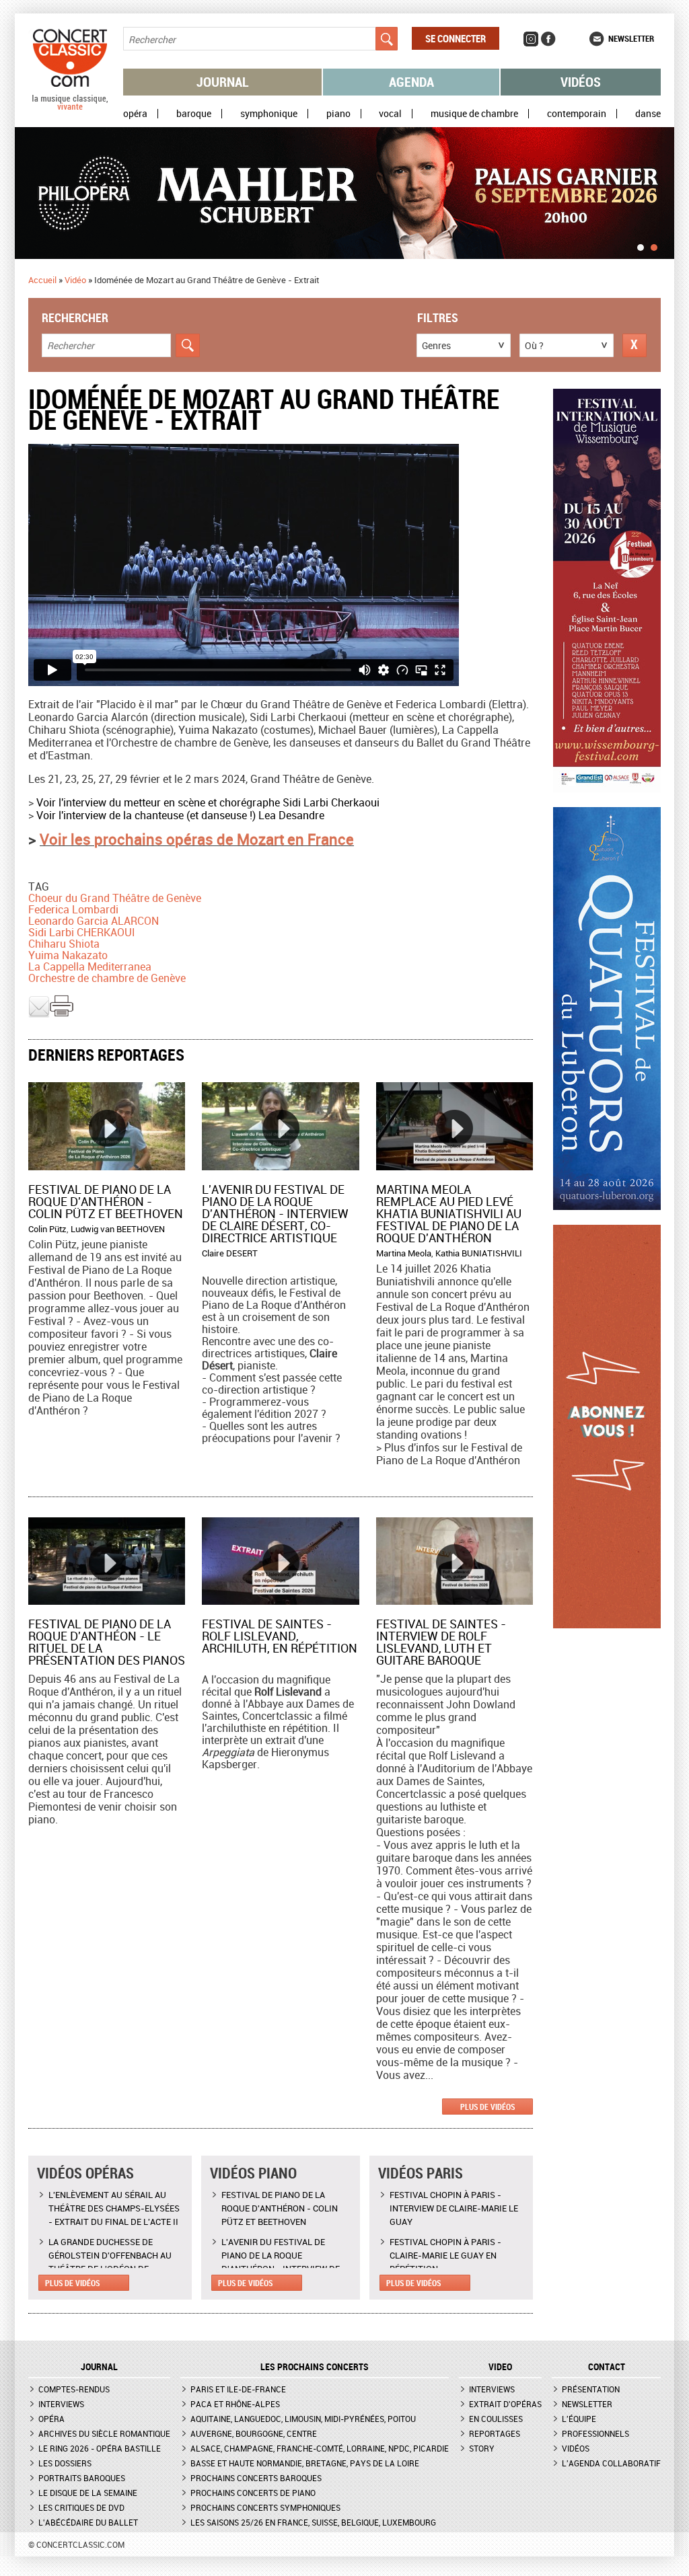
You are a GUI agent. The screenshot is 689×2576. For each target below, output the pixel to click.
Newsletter (631, 38)
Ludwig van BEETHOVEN (118, 1229)
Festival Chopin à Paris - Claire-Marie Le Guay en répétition (445, 2255)
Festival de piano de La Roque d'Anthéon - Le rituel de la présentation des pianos (107, 1642)
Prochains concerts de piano (253, 2493)
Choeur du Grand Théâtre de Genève (115, 898)
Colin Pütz (47, 1229)
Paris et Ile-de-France (238, 2389)
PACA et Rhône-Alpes (235, 2404)
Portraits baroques (82, 2478)
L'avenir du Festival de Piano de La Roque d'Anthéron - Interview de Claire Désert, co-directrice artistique (275, 1213)
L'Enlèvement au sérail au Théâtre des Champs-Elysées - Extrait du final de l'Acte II (114, 2208)
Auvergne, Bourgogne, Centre (254, 2433)
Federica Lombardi (73, 909)
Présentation (591, 2389)
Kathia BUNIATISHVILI (479, 1253)
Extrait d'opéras (505, 2404)
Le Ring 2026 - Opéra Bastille (100, 2448)
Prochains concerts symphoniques (265, 2507)
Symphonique (269, 114)
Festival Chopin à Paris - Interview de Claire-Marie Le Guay (454, 2208)
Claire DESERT (230, 1253)
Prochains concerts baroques (256, 2478)
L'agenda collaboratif (611, 2463)
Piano (338, 114)
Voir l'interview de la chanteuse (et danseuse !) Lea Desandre (180, 815)
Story (482, 2448)
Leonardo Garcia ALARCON (94, 921)
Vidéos (581, 82)
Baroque (194, 114)
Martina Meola (404, 1253)
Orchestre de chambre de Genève (107, 978)
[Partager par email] (39, 1014)
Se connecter (456, 38)
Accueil (42, 280)
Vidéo (75, 280)
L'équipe (579, 2419)
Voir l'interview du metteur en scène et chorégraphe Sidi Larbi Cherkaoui (208, 802)
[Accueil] (70, 107)
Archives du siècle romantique (104, 2433)
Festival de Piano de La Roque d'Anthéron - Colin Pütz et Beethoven (106, 1201)
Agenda (411, 82)
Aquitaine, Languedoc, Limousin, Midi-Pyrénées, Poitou (303, 2419)
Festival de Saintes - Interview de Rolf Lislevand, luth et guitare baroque (441, 1642)
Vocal (390, 114)
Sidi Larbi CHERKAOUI (82, 932)
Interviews (61, 2404)
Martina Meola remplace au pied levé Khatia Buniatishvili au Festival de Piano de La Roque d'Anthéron (449, 1213)
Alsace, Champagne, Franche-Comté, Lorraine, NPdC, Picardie (320, 2448)
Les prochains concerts (315, 2367)
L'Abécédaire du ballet (88, 2522)
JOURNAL (99, 2367)
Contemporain (577, 114)
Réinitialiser (634, 345)
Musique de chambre (474, 114)
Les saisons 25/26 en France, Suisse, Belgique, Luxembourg (313, 2522)
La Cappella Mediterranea (90, 967)
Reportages (495, 2433)
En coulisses (496, 2419)
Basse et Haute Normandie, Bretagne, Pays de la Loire (305, 2463)
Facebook (548, 39)
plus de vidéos (487, 2107)
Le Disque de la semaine (88, 2493)
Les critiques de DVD (81, 2507)
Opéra (135, 114)
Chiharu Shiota (64, 944)
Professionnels (595, 2433)
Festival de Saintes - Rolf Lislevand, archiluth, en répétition (280, 1636)
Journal (223, 82)
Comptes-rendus (74, 2389)
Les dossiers (65, 2463)
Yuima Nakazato (68, 955)
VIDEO (500, 2367)
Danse (648, 114)
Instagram (531, 39)
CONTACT (607, 2367)
